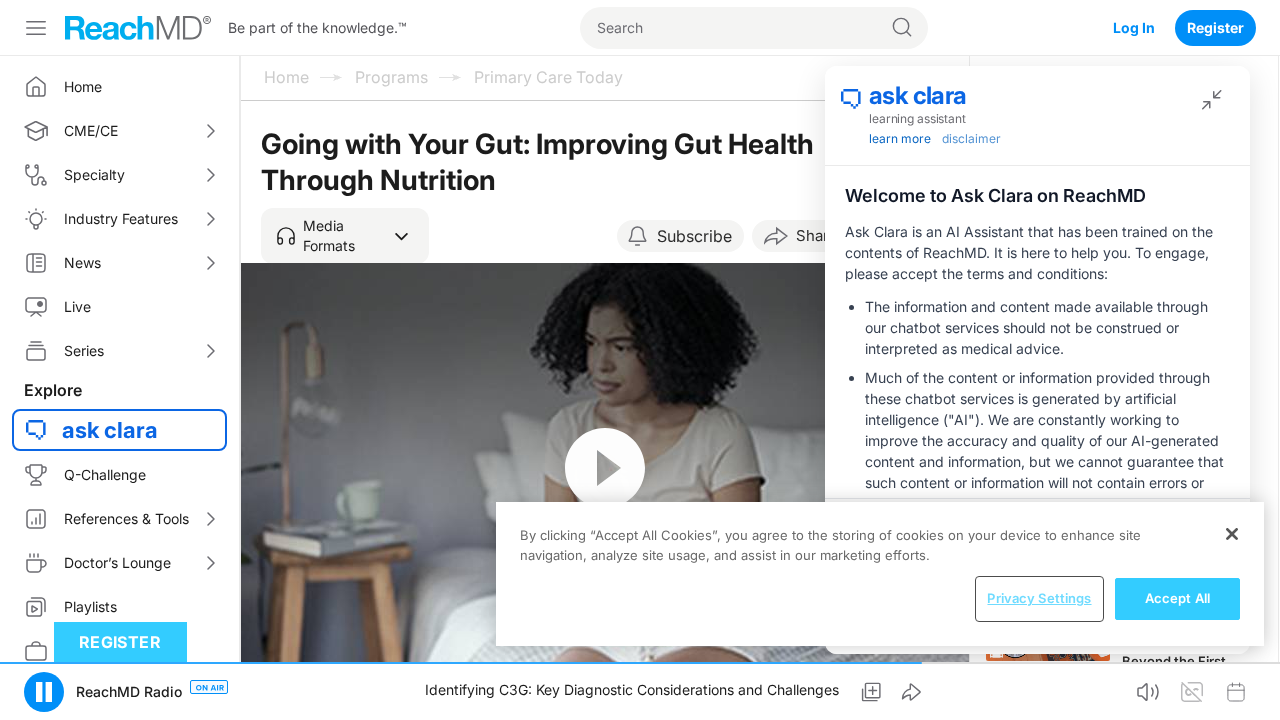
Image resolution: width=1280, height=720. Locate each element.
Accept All (1177, 598)
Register (1215, 27)
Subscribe (694, 236)
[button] (345, 236)
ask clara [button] (110, 430)
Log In (1134, 27)
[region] (880, 574)
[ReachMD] (138, 28)
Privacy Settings (1039, 598)
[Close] (1232, 534)
